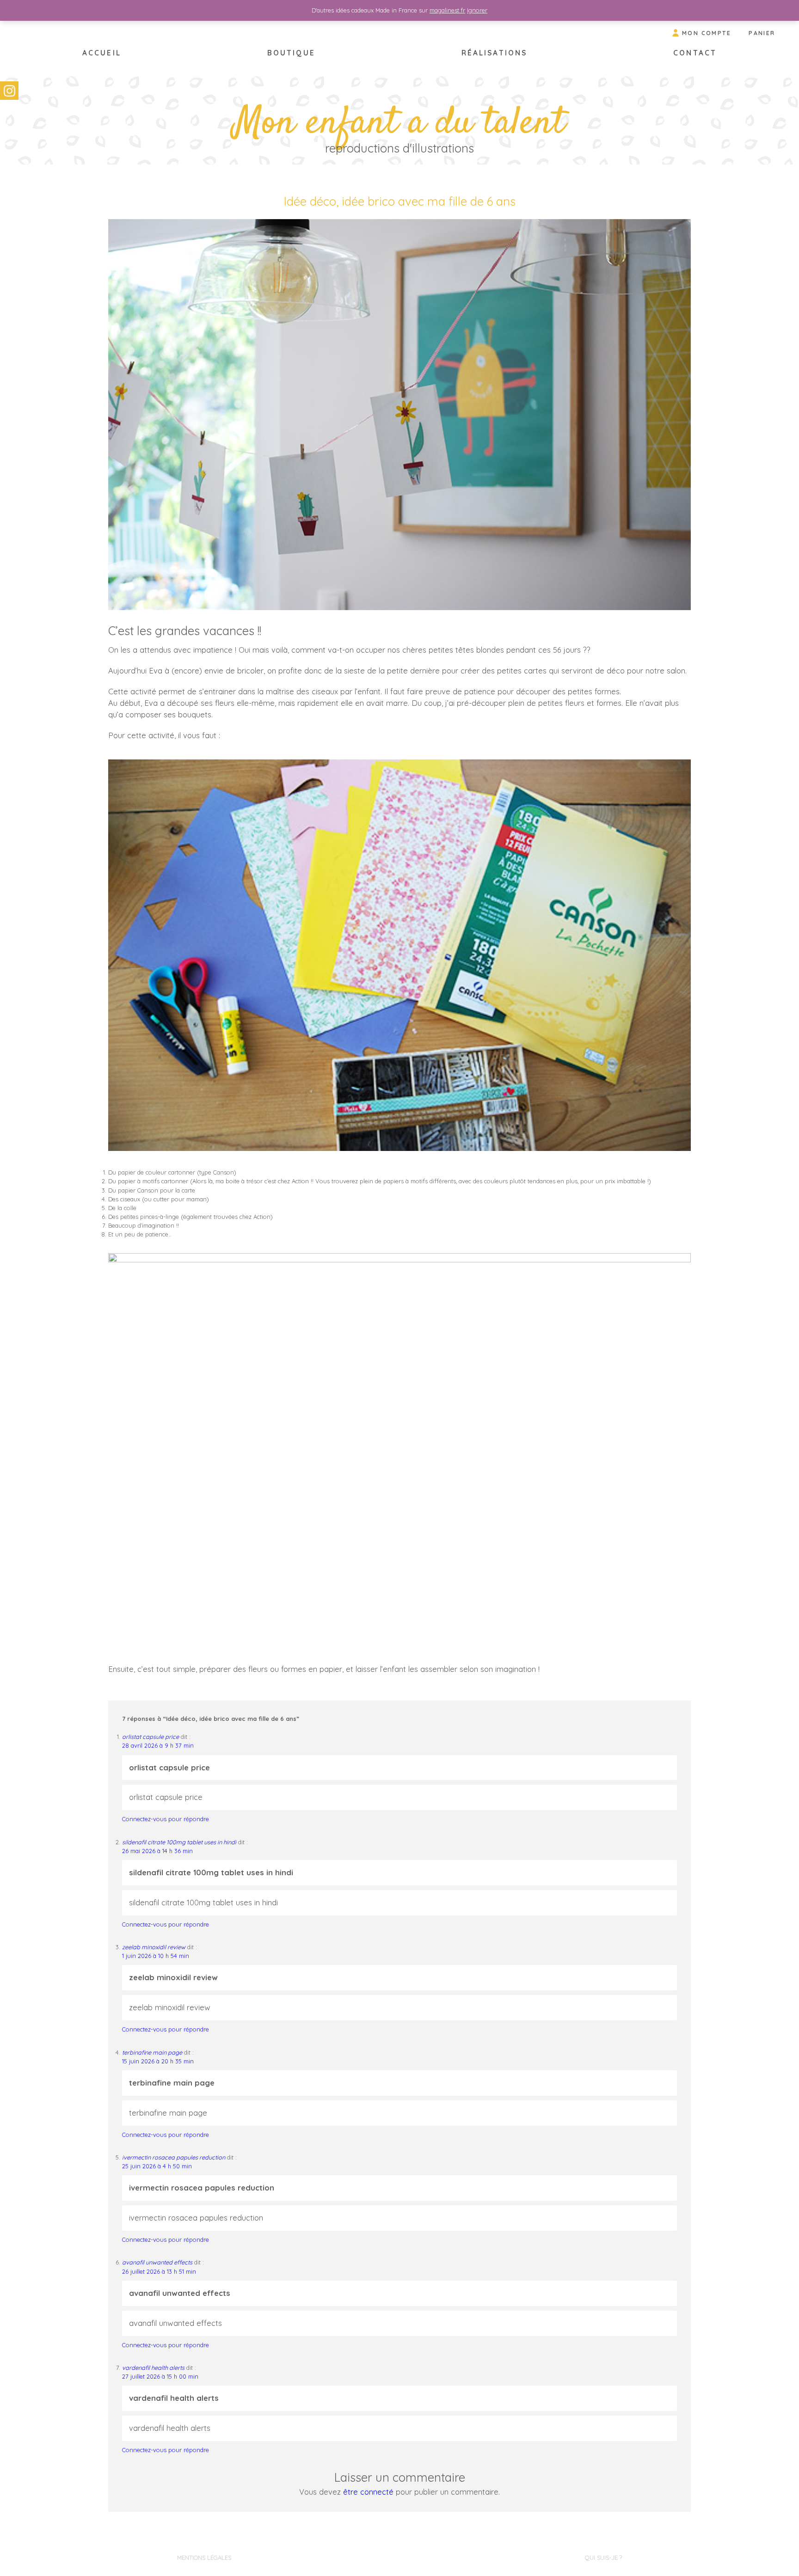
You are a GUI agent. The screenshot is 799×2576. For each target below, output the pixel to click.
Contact (695, 53)
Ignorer (477, 10)
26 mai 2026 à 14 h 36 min (157, 1851)
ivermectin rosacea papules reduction (174, 2157)
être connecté (368, 2492)
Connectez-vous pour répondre (166, 1819)
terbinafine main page (152, 2052)
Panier (762, 33)
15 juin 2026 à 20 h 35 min (158, 2061)
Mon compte (707, 33)
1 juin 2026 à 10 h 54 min (156, 1956)
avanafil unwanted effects (157, 2262)
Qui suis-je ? (603, 2558)
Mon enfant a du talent (399, 124)
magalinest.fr (447, 10)
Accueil (102, 53)
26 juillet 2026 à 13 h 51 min (159, 2271)
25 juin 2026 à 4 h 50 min (157, 2166)
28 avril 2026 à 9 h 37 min (158, 1745)
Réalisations (494, 53)
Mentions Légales (204, 2558)
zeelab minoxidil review (154, 1947)
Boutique (291, 53)
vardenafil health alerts (153, 2368)
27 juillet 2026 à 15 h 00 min (160, 2376)
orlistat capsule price (151, 1737)
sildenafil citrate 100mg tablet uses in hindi (179, 1842)
